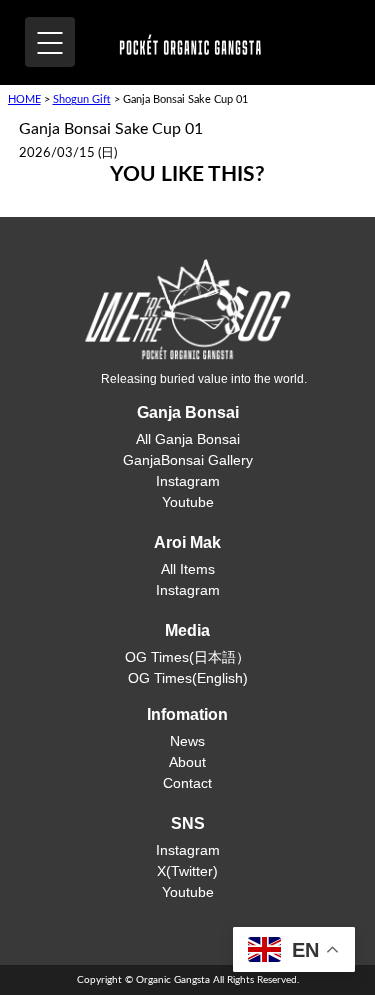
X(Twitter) (187, 871)
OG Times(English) (188, 678)
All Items (188, 569)
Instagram (188, 481)
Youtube (188, 502)
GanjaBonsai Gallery (188, 460)
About (187, 762)
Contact (187, 783)
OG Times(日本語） (187, 657)
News (187, 741)
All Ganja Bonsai (188, 439)
